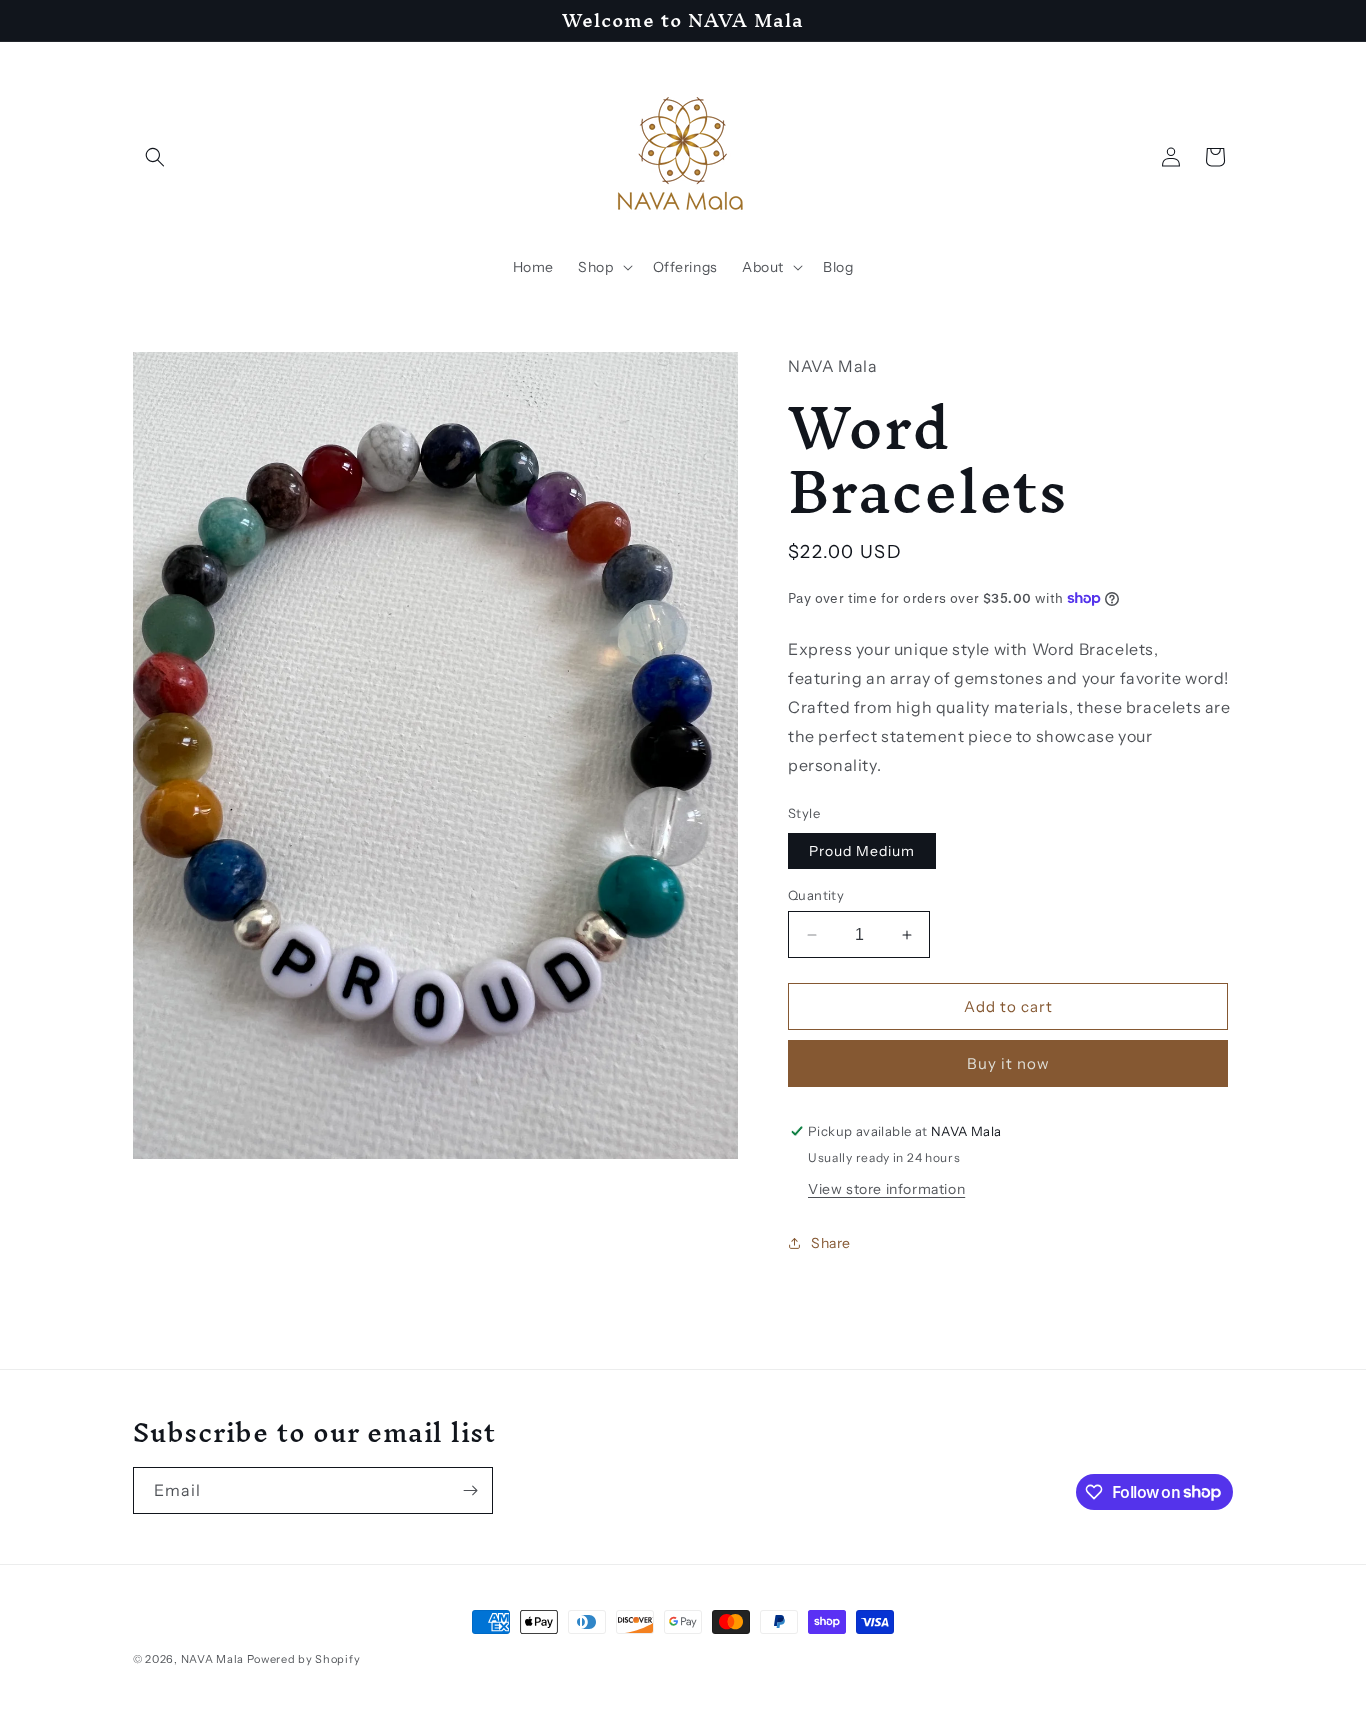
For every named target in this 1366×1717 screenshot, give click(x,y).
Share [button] (831, 1243)
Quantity (816, 895)
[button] (155, 157)
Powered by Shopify (304, 1659)
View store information (886, 1189)
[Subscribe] (470, 1490)
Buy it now (1008, 1063)
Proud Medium (862, 851)
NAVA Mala (214, 1659)
